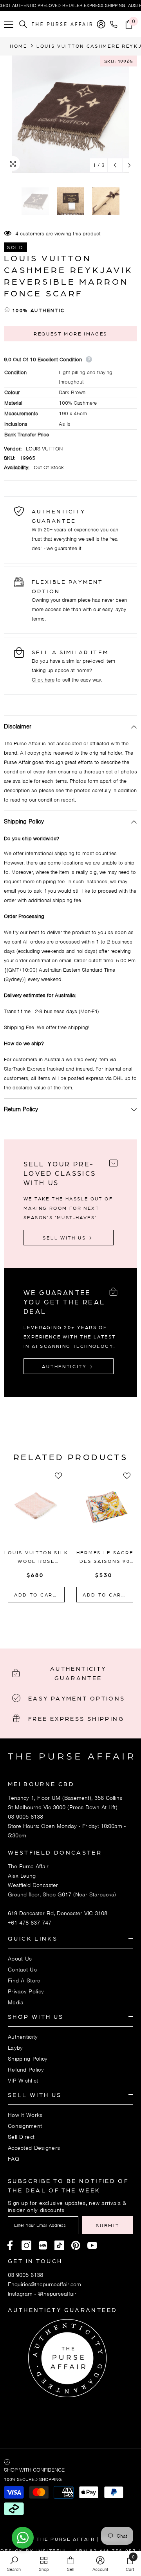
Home (19, 46)
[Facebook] (10, 2245)
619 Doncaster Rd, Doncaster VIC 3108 (58, 1913)
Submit (108, 2225)
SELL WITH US (65, 1238)
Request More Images (70, 334)
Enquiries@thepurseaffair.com (44, 2284)
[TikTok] (59, 2245)
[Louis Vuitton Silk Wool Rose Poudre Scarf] (36, 1512)
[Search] (23, 24)
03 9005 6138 (25, 1817)
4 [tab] (86, 1620)
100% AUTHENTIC (39, 310)
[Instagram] (26, 2245)
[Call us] (115, 24)
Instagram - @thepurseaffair (42, 2294)
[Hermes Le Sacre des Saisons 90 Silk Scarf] (105, 1512)
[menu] (9, 24)
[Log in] (101, 24)
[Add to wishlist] (61, 1476)
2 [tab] (65, 1620)
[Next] (129, 165)
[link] (14, 2563)
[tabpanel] (36, 1538)
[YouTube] (92, 2245)
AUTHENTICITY (65, 1366)
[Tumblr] (76, 2245)
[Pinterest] (43, 2245)
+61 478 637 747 (30, 1923)
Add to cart (36, 1595)
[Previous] (115, 165)
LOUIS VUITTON (44, 449)
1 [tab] (55, 1620)
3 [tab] (76, 1620)
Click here (43, 680)
